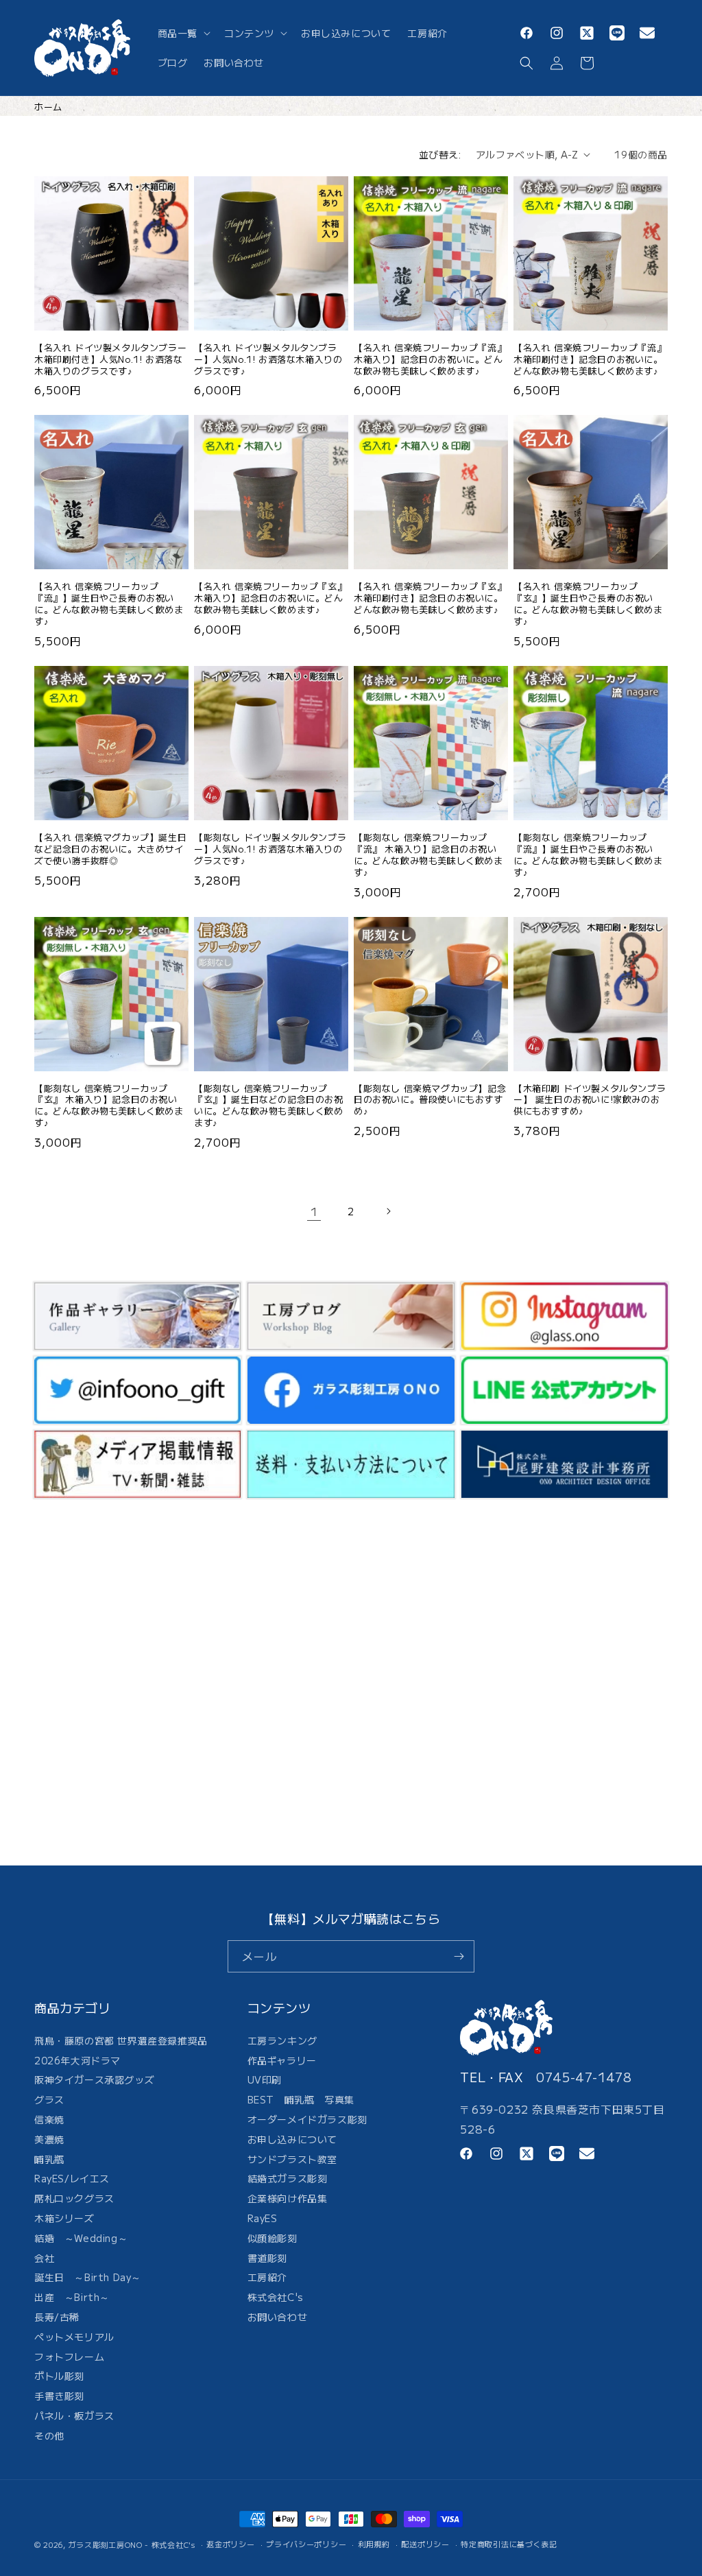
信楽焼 (49, 2119)
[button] (183, 33)
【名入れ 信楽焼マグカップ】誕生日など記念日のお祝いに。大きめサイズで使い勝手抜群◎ (110, 849)
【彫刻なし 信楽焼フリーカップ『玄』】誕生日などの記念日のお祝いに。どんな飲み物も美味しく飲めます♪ (269, 1106)
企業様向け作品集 (288, 2198)
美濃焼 (49, 2139)
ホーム (48, 107)
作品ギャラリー (282, 2060)
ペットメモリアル (74, 2337)
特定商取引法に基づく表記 (509, 2544)
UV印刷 (265, 2079)
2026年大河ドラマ (77, 2060)
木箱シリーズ (64, 2218)
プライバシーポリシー (306, 2544)
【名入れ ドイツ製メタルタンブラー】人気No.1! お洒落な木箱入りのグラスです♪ (268, 360)
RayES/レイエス (72, 2178)
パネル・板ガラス (74, 2416)
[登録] (459, 1956)
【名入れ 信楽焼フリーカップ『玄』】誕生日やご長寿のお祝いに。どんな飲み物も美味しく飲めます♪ (588, 604)
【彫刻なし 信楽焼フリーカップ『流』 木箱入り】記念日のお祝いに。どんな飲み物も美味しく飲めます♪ (428, 855)
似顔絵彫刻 (273, 2238)
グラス (49, 2099)
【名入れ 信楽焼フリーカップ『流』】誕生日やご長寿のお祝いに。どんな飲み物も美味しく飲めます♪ (109, 604)
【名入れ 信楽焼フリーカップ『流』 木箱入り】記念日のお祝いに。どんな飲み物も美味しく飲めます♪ (430, 360)
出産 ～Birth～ (72, 2297)
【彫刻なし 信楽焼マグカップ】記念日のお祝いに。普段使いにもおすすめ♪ (430, 1100)
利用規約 (374, 2544)
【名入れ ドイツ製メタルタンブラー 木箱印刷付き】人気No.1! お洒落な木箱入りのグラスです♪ (110, 360)
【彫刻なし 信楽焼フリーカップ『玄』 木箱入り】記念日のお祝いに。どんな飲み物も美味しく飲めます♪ (109, 1106)
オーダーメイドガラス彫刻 (307, 2119)
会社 (44, 2258)
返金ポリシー (230, 2544)
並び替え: (440, 154)
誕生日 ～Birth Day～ (88, 2277)
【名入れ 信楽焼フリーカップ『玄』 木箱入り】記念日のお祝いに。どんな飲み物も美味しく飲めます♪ (270, 598)
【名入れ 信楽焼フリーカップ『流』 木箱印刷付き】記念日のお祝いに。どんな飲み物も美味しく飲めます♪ (590, 360)
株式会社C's (276, 2297)
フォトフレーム (69, 2357)
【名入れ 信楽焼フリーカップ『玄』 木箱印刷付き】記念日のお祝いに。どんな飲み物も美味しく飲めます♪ (430, 598)
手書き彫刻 (59, 2396)
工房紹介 (267, 2277)
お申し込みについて (292, 2139)
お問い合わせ (278, 2317)
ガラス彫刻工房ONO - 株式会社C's (132, 2544)
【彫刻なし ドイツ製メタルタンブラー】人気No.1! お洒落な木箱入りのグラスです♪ (270, 849)
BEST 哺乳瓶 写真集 (301, 2099)
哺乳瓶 (49, 2159)
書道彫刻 (267, 2258)
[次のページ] (388, 1211)
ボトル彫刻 (59, 2376)
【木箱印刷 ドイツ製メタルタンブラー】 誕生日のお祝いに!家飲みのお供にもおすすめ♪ (590, 1100)
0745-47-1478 (584, 2077)
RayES (263, 2218)
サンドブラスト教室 (292, 2159)
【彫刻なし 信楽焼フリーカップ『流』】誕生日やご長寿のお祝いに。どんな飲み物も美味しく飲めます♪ (588, 855)
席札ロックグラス (74, 2198)
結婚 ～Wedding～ (81, 2238)
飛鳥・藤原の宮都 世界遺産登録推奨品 (121, 2042)
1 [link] (314, 1211)
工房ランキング (282, 2042)
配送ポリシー (425, 2544)
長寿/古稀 (57, 2317)
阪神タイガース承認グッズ (94, 2079)
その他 (49, 2435)
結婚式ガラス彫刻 (288, 2178)
